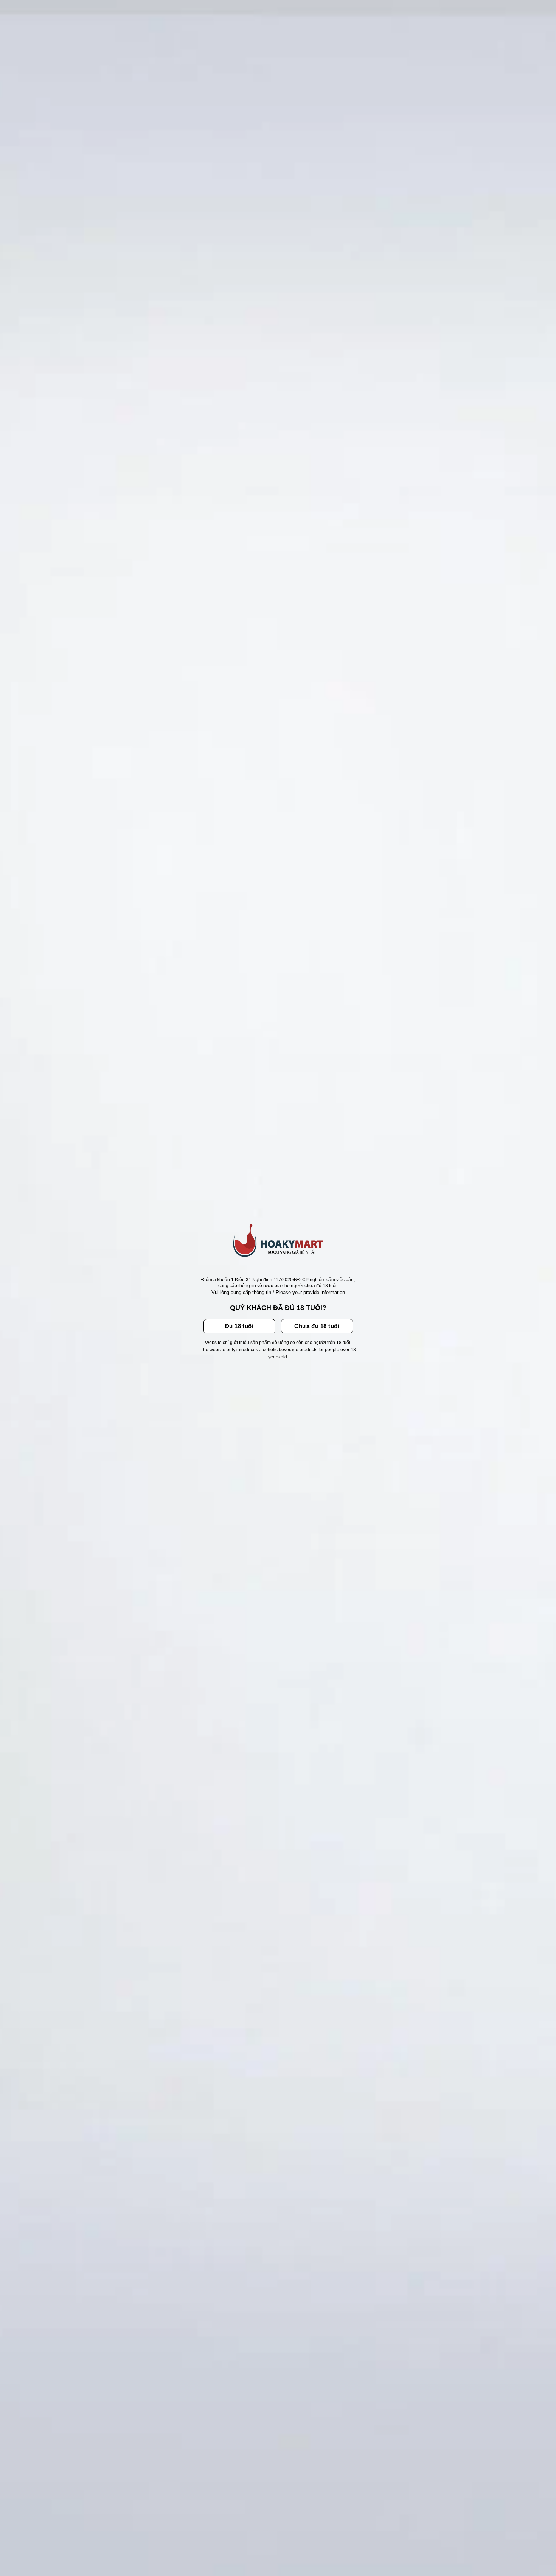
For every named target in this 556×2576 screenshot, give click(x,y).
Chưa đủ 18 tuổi (317, 1326)
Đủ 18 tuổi (239, 1326)
